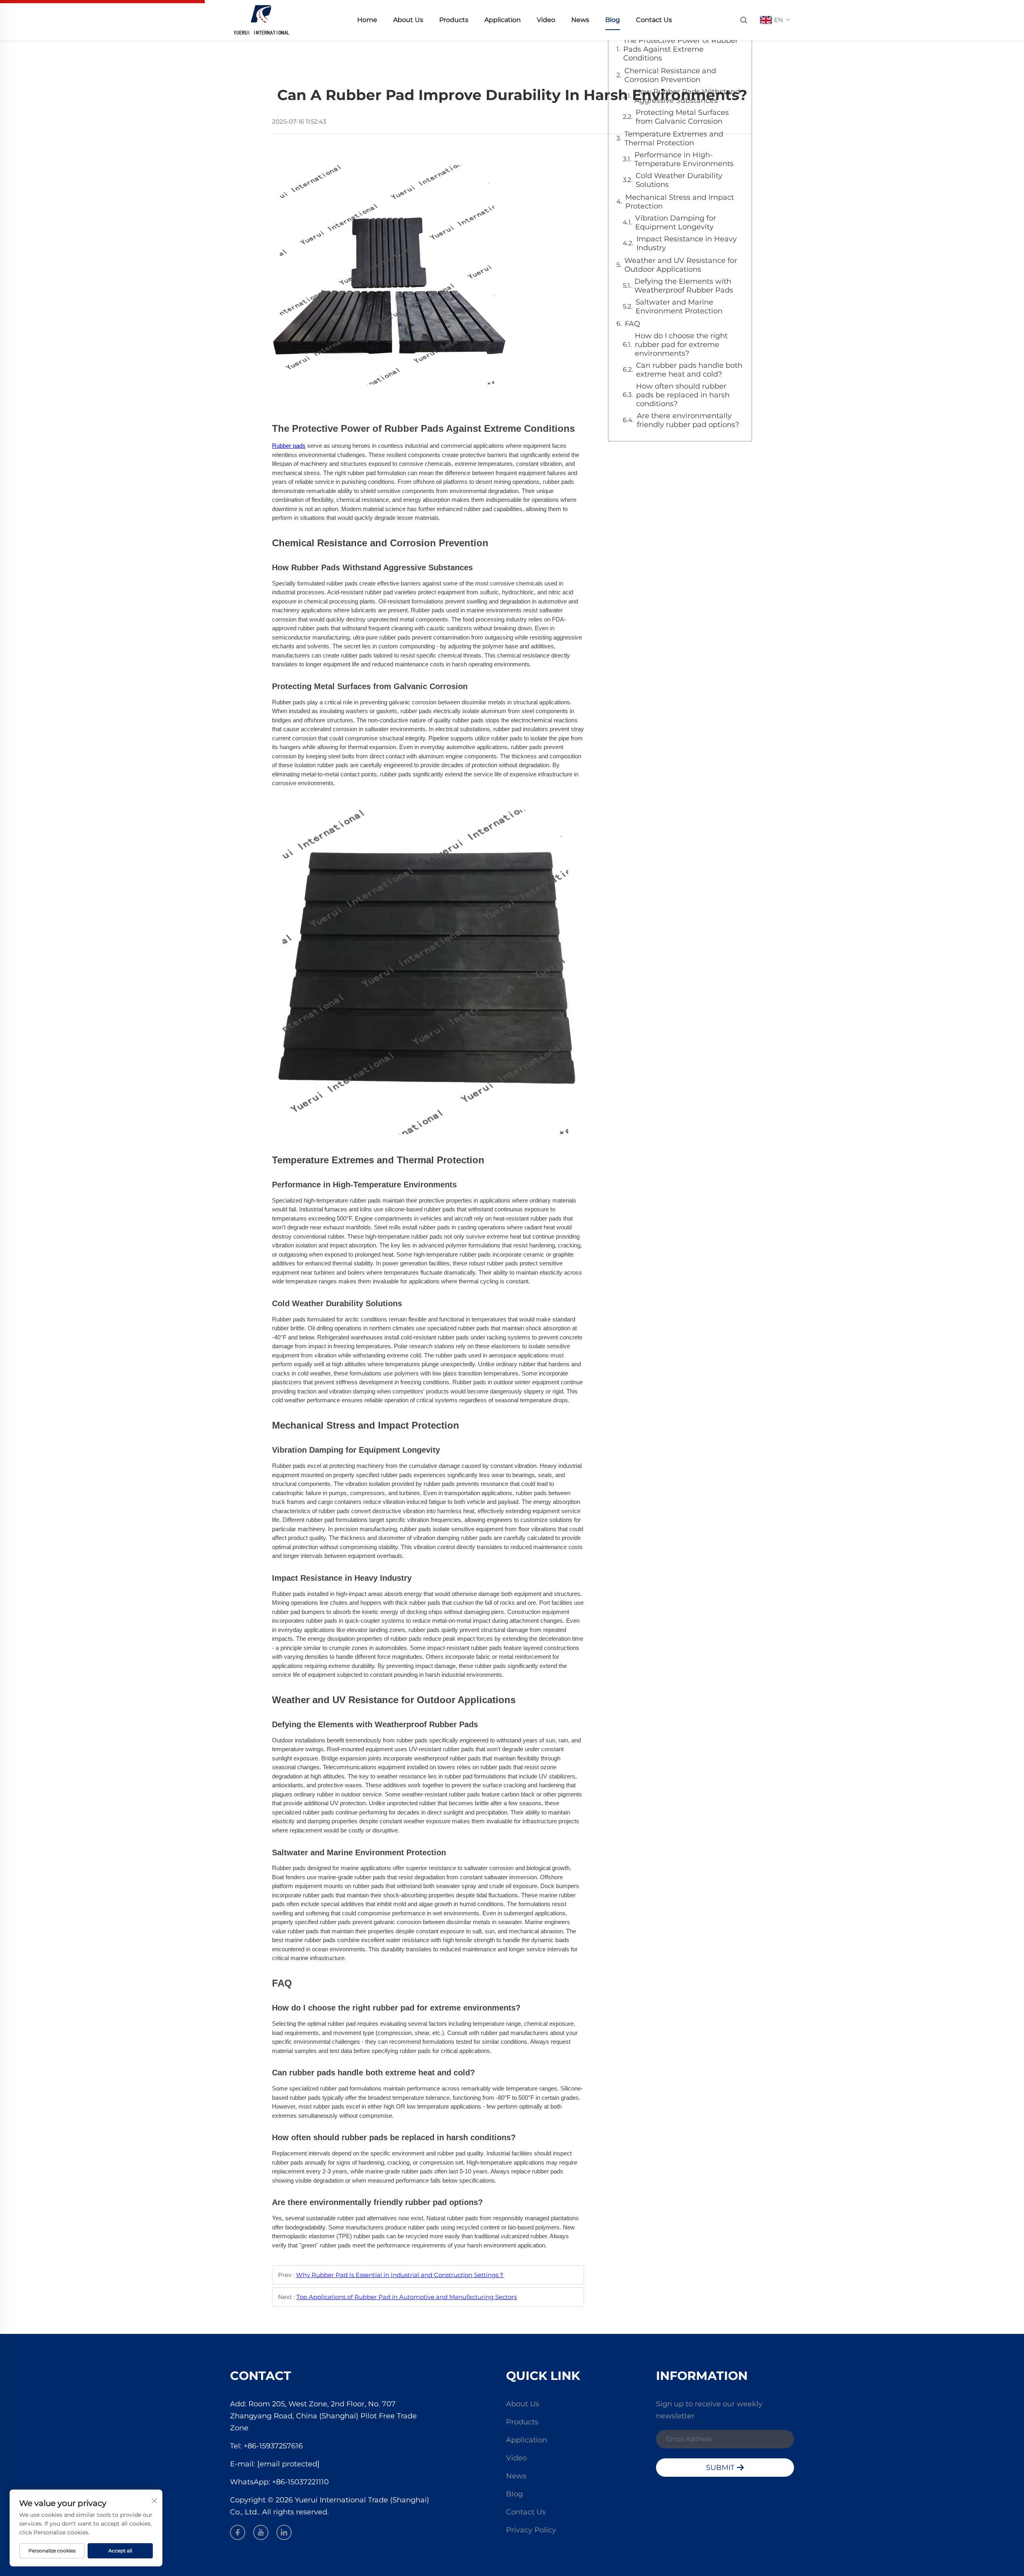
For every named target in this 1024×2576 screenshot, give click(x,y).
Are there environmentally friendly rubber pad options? (688, 420)
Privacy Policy (531, 2530)
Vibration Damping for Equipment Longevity (676, 223)
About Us (408, 20)
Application (503, 20)
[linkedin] (284, 2532)
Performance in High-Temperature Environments (684, 159)
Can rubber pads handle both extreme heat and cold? (689, 370)
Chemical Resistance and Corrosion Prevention (670, 75)
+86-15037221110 (300, 2482)
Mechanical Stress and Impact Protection (680, 202)
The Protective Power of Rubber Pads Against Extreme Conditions (681, 49)
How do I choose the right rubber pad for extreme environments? (681, 345)
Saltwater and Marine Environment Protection (679, 307)
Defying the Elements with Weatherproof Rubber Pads (684, 286)
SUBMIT (721, 2468)
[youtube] (261, 2532)
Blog (613, 20)
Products (454, 20)
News (580, 20)
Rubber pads (289, 446)
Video (546, 20)
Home (367, 20)
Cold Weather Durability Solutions (679, 180)
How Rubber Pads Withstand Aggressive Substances (687, 96)
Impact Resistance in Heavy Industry (687, 243)
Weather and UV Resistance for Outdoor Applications (681, 265)
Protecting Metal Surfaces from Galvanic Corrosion (682, 117)
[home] (261, 19)
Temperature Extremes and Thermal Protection (674, 138)
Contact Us (654, 20)
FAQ (632, 324)
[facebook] (238, 2532)
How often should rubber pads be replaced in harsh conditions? (683, 395)
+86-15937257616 (273, 2446)
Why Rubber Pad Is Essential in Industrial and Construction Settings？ (400, 2275)
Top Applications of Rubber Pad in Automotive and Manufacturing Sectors (407, 2297)
